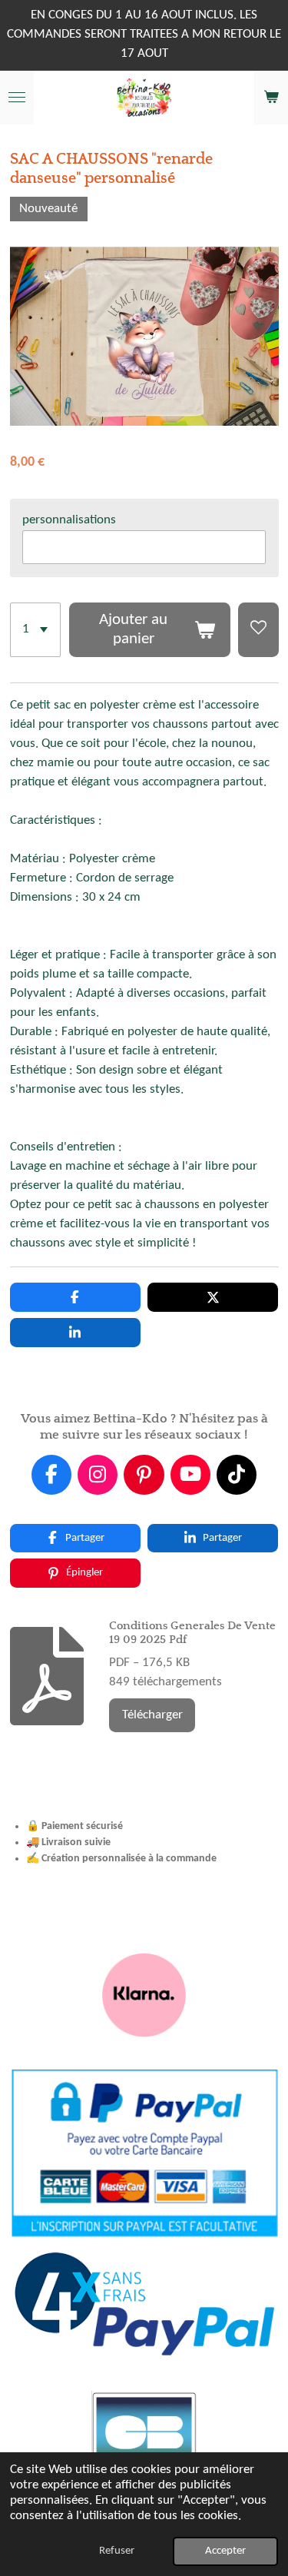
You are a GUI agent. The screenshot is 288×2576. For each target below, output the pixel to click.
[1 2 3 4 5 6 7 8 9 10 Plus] (36, 630)
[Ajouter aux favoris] (258, 630)
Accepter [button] (225, 2551)
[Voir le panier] (271, 98)
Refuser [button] (117, 2551)
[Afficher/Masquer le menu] (17, 98)
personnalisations (69, 520)
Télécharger (152, 1715)
